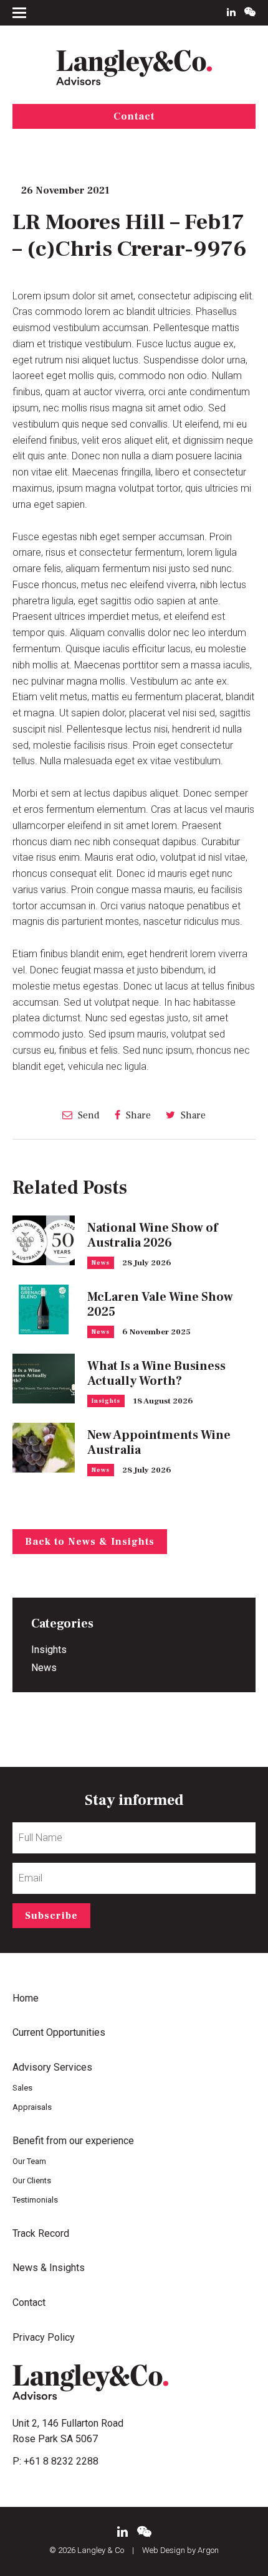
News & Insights (49, 2268)
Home (26, 1998)
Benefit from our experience (73, 2141)
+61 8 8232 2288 (61, 2461)
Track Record (41, 2233)
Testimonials (35, 2200)
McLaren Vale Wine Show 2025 (160, 1304)
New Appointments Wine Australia (159, 1443)
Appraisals (32, 2107)
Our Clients (32, 2180)
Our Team (29, 2161)
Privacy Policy (44, 2337)
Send (88, 1115)
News (101, 1262)
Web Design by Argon (180, 2550)
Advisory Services (52, 2067)
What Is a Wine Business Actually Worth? (156, 1374)
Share (137, 1115)
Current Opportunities (59, 2032)
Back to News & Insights (90, 1542)
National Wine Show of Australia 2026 (152, 1235)
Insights (106, 1401)
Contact (134, 116)
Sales (22, 2088)
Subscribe (51, 1916)
